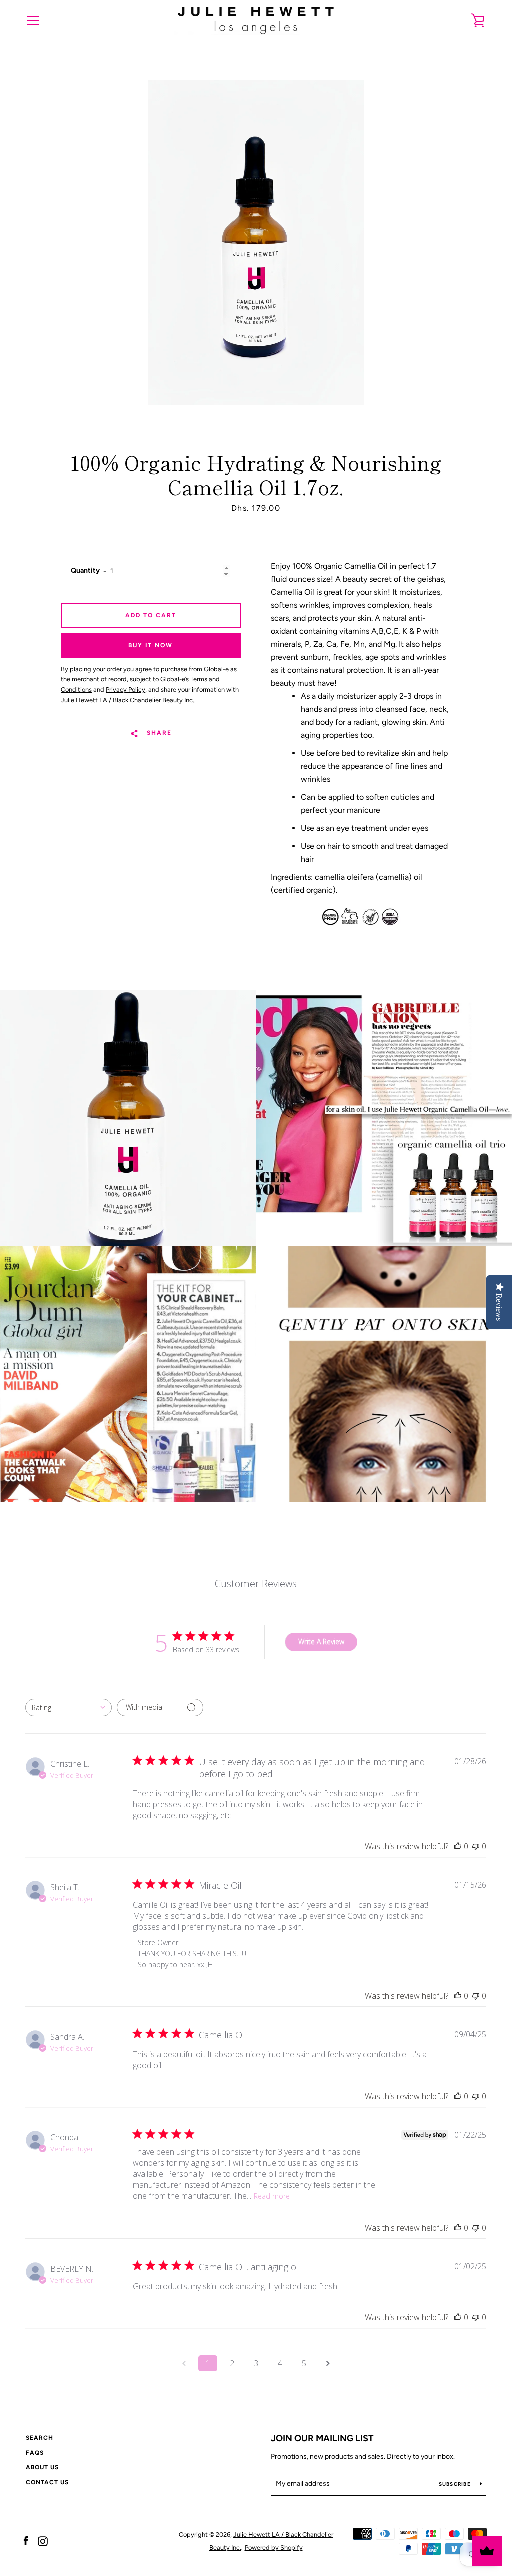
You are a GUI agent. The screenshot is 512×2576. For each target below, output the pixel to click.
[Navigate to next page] (328, 2363)
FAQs (35, 2453)
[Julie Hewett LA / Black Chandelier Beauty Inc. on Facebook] (26, 2541)
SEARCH (40, 2438)
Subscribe (456, 2484)
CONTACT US (47, 2482)
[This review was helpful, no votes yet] (458, 1846)
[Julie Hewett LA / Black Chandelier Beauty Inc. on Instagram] (43, 2541)
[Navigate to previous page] (184, 2363)
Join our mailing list (322, 2438)
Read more (272, 2196)
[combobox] (69, 1708)
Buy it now (151, 645)
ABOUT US (42, 2467)
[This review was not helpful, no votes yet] (476, 1846)
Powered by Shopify (274, 2548)
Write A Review (321, 1642)
